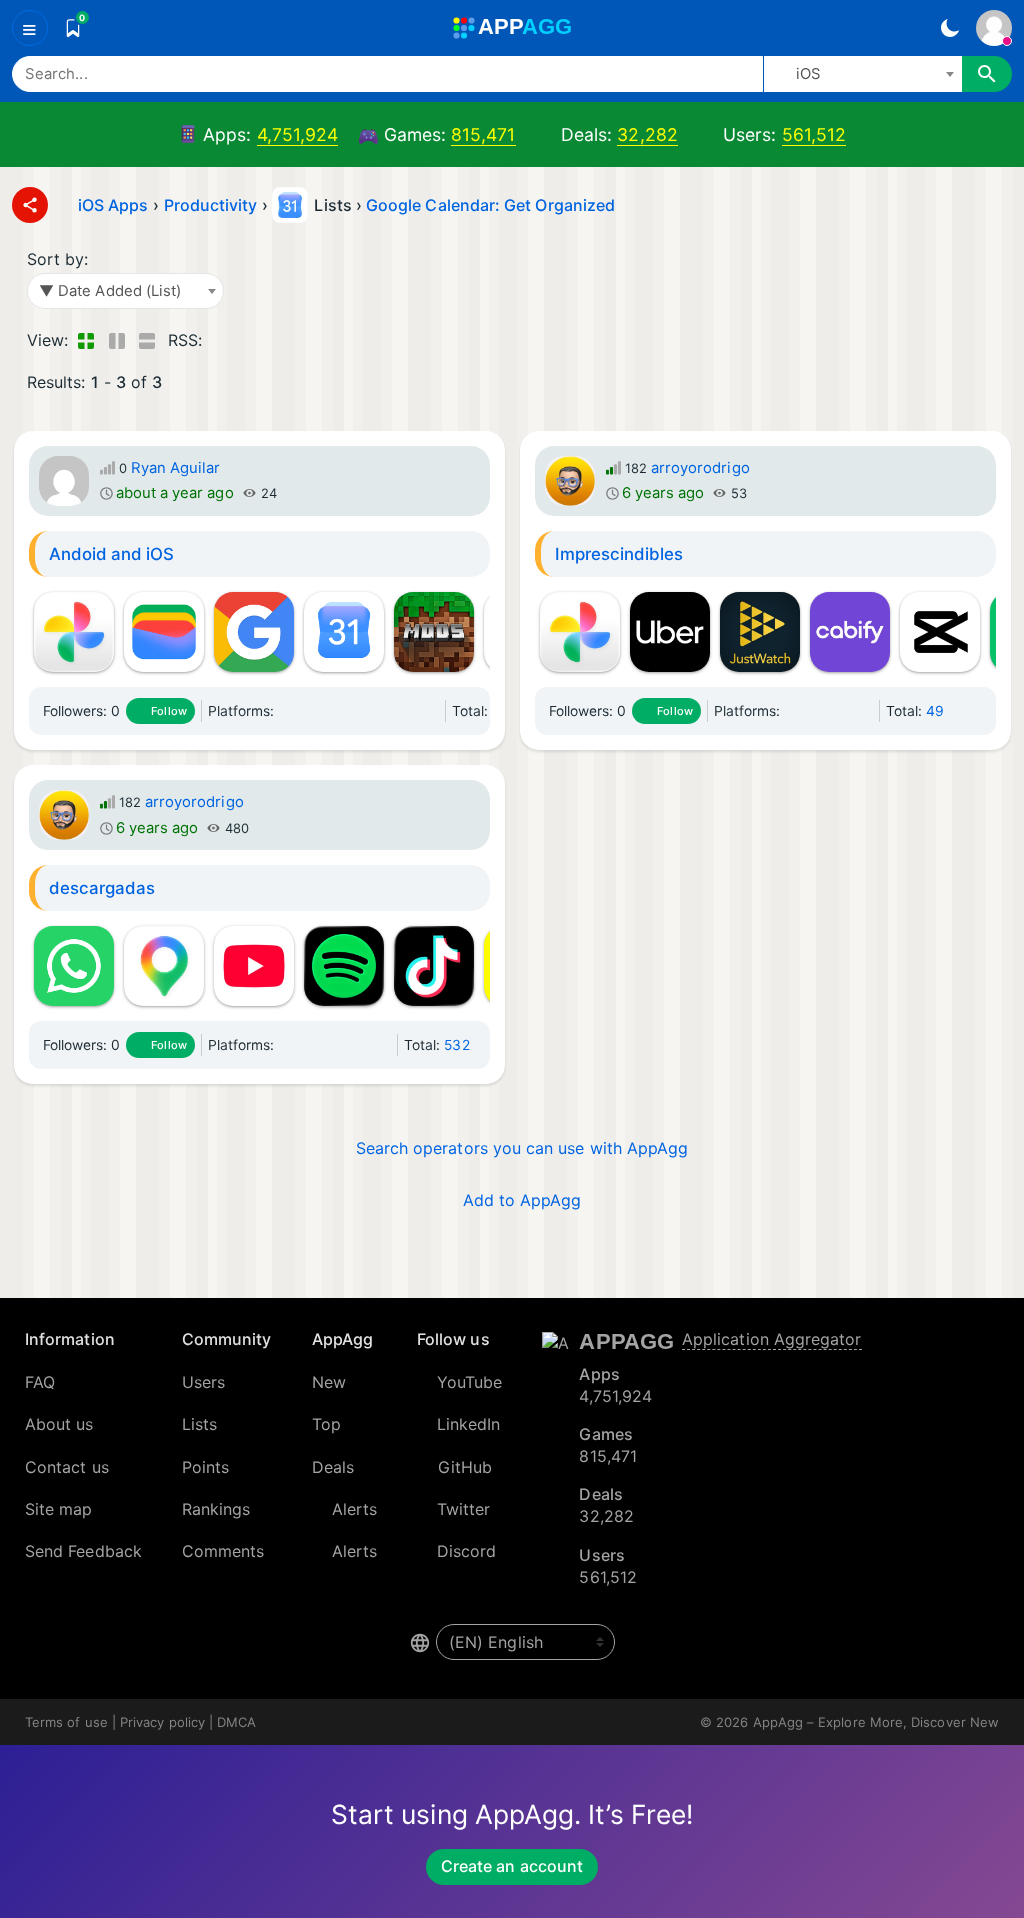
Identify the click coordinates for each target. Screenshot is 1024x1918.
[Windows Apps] (407, 711)
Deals (333, 1467)
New (329, 1382)
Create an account (512, 1866)
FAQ (40, 1382)
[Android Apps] (287, 711)
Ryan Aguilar (176, 468)
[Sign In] (994, 28)
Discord (467, 1551)
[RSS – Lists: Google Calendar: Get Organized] (221, 340)
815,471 (483, 134)
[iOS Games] (359, 711)
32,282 (647, 134)
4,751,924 (298, 134)
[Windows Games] (431, 711)
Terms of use (66, 1722)
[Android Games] (311, 711)
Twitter (464, 1509)
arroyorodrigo (700, 468)
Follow (168, 711)
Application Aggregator (772, 1339)
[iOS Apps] (335, 711)
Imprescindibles (619, 554)
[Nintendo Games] (865, 711)
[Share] (30, 205)
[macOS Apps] (383, 711)
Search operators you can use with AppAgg (522, 1148)
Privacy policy (162, 1722)
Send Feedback (83, 1551)
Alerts (354, 1509)
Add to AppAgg (522, 1200)
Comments (223, 1551)
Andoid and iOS (112, 554)
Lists (199, 1424)
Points (205, 1467)
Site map (59, 1509)
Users (203, 1382)
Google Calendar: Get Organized (490, 205)
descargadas (102, 888)
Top (326, 1424)
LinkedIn (469, 1424)
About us (59, 1424)
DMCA (236, 1722)
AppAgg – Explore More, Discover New (876, 1722)
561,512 (814, 134)
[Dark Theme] (949, 28)
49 (935, 711)
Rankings (216, 1509)
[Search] (987, 74)
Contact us (67, 1467)
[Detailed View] (116, 340)
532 (456, 1045)
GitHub (465, 1467)
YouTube (470, 1382)
